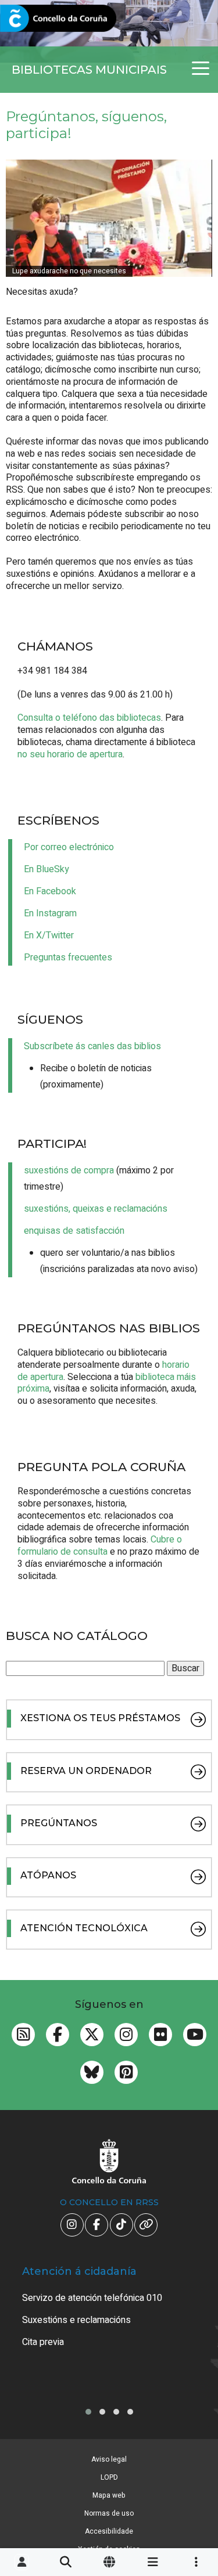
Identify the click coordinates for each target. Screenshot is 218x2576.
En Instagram (50, 913)
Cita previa (43, 2342)
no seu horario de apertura (70, 754)
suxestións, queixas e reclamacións (96, 1209)
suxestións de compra (69, 1170)
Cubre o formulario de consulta (100, 1546)
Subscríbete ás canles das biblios (92, 1046)
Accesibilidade (109, 2531)
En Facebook (50, 891)
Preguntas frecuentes (68, 958)
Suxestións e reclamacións (76, 2320)
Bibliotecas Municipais (89, 70)
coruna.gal (36, 19)
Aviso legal (109, 2459)
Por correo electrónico (69, 847)
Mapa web (109, 2495)
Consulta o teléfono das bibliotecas (89, 718)
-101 (192, 2420)
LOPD (109, 2477)
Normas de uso (109, 2513)
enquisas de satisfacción (74, 1231)
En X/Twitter (49, 935)
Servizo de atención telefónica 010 (92, 2298)
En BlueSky (47, 869)
